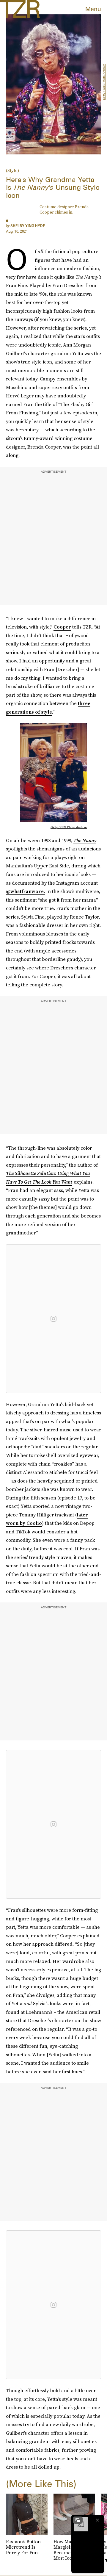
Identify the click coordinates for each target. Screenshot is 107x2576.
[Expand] (78, 2520)
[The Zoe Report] (20, 9)
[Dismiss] (97, 2520)
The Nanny (85, 840)
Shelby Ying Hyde (28, 226)
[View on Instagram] (53, 1319)
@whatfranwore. (25, 891)
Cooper (62, 627)
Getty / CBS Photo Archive (104, 82)
